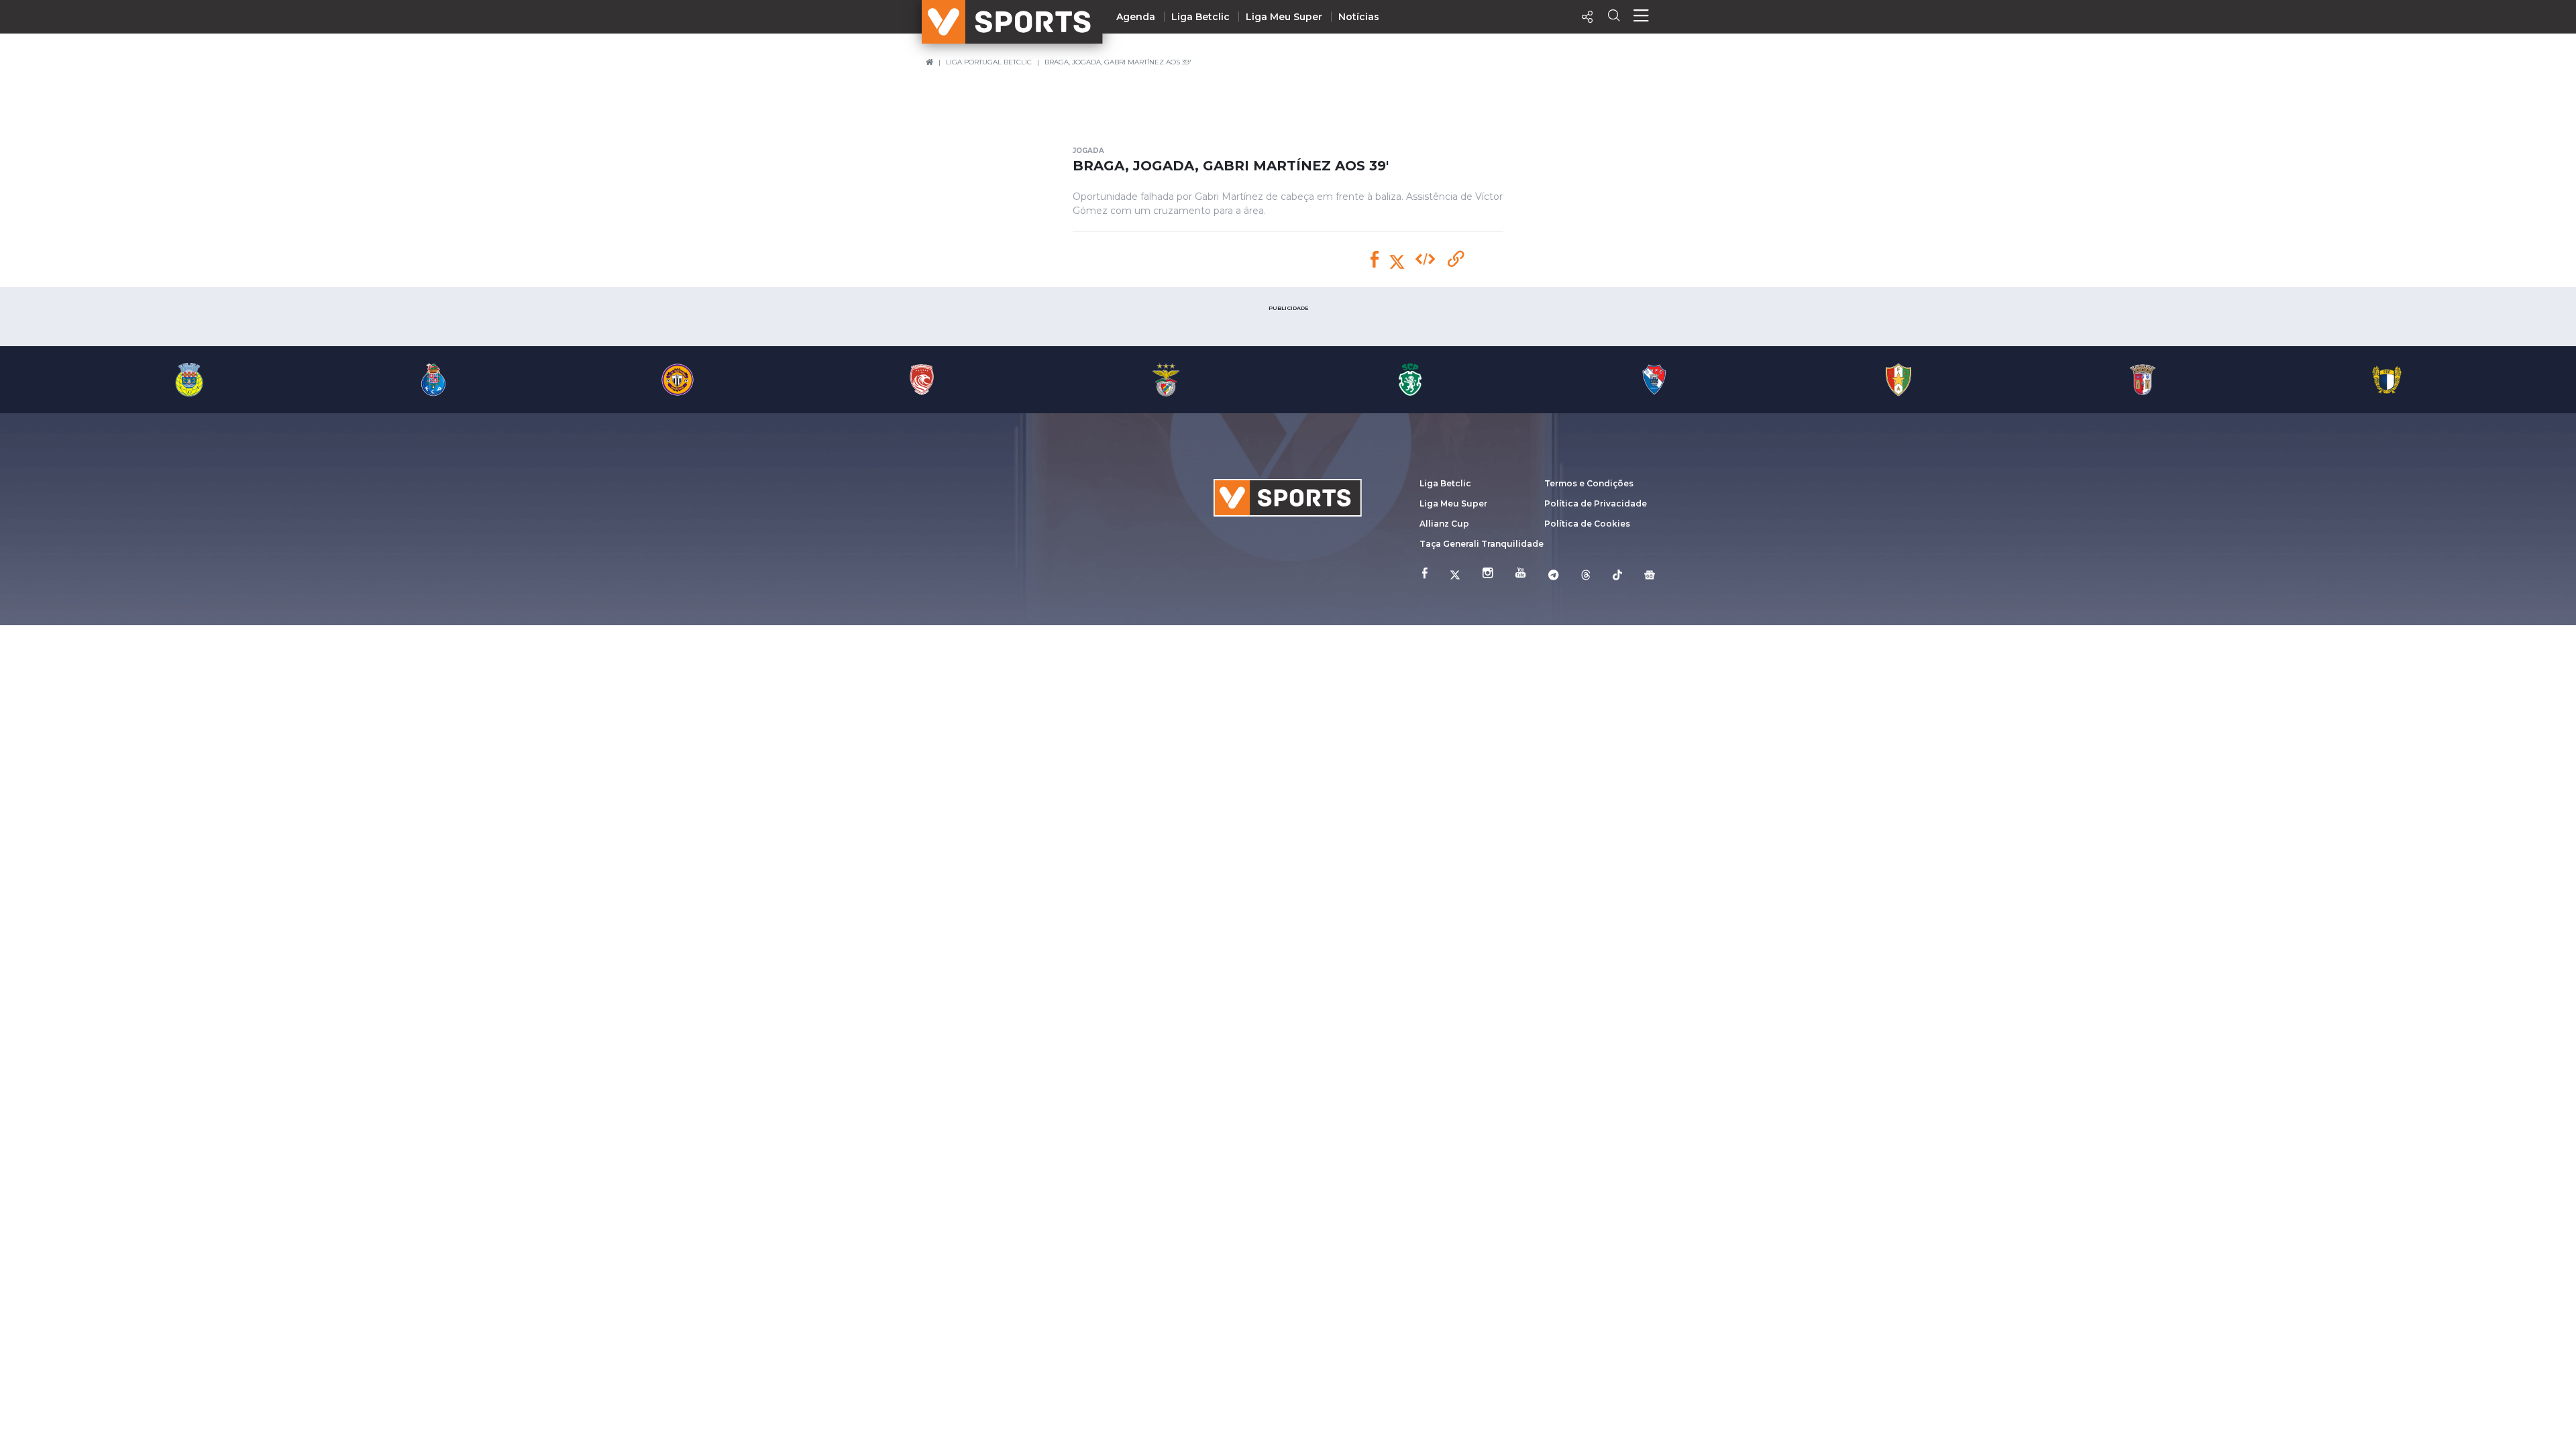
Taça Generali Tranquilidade (1482, 544)
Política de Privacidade (1596, 503)
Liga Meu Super (1284, 17)
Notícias (1359, 17)
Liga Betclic (1200, 17)
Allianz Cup (1444, 524)
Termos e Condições (1589, 483)
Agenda (1136, 17)
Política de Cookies (1587, 524)
